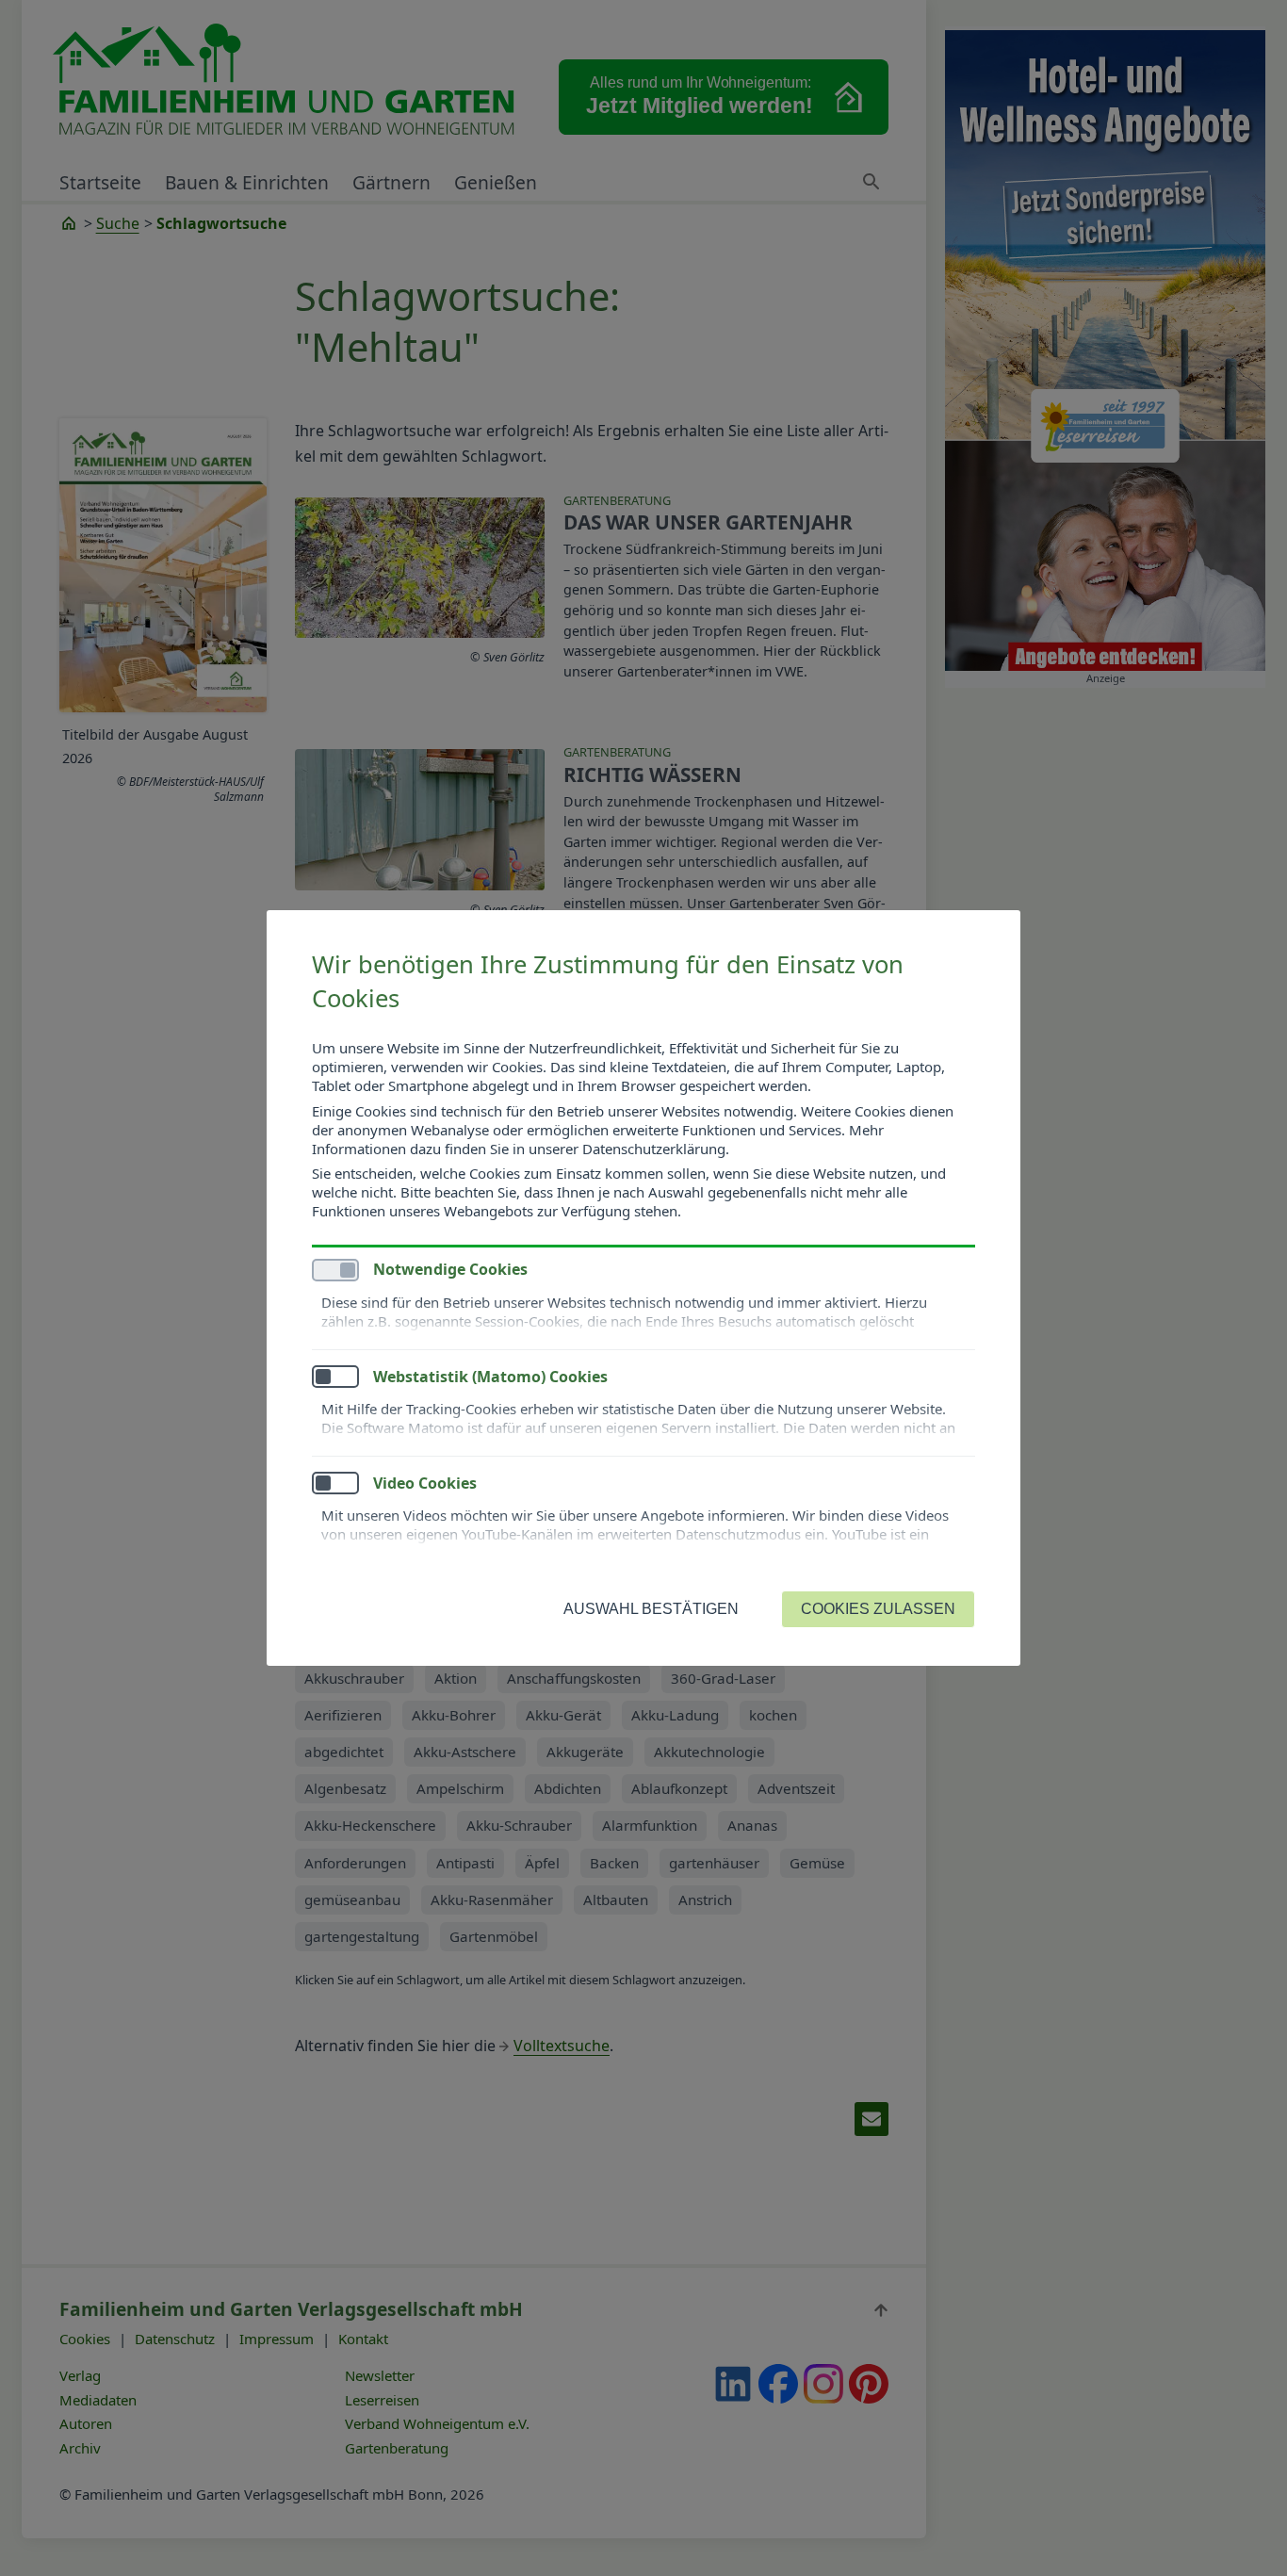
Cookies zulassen (878, 1609)
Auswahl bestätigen (651, 1609)
